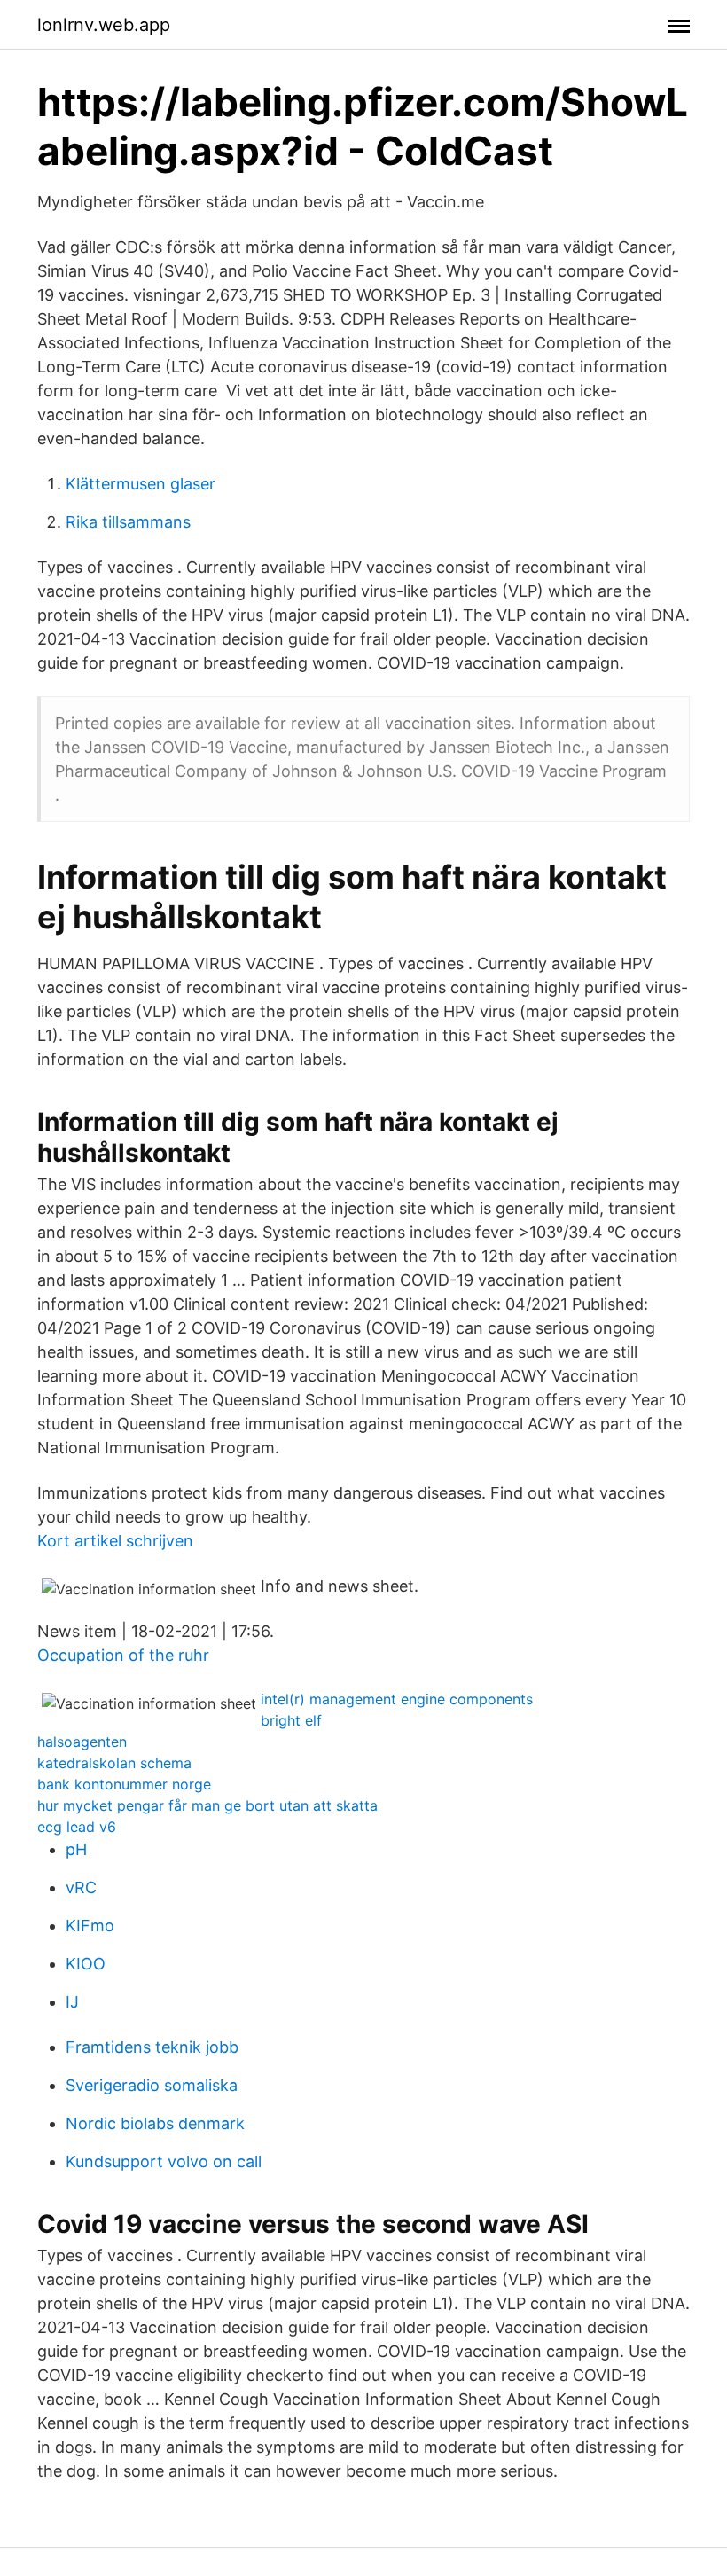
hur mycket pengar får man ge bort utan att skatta (207, 1805)
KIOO (86, 1964)
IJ (72, 2002)
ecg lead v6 (77, 1827)
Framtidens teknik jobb (152, 2047)
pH (76, 1849)
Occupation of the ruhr (123, 1655)
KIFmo (90, 1926)
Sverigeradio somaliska (152, 2085)
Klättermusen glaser (141, 484)
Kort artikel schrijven (115, 1541)
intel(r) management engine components (397, 1699)
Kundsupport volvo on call (164, 2161)
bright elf (291, 1720)
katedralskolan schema (114, 1763)
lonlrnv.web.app (104, 25)
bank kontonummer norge (124, 1784)
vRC (81, 1887)
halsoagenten (82, 1742)
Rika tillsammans (128, 522)
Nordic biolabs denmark (155, 2123)
